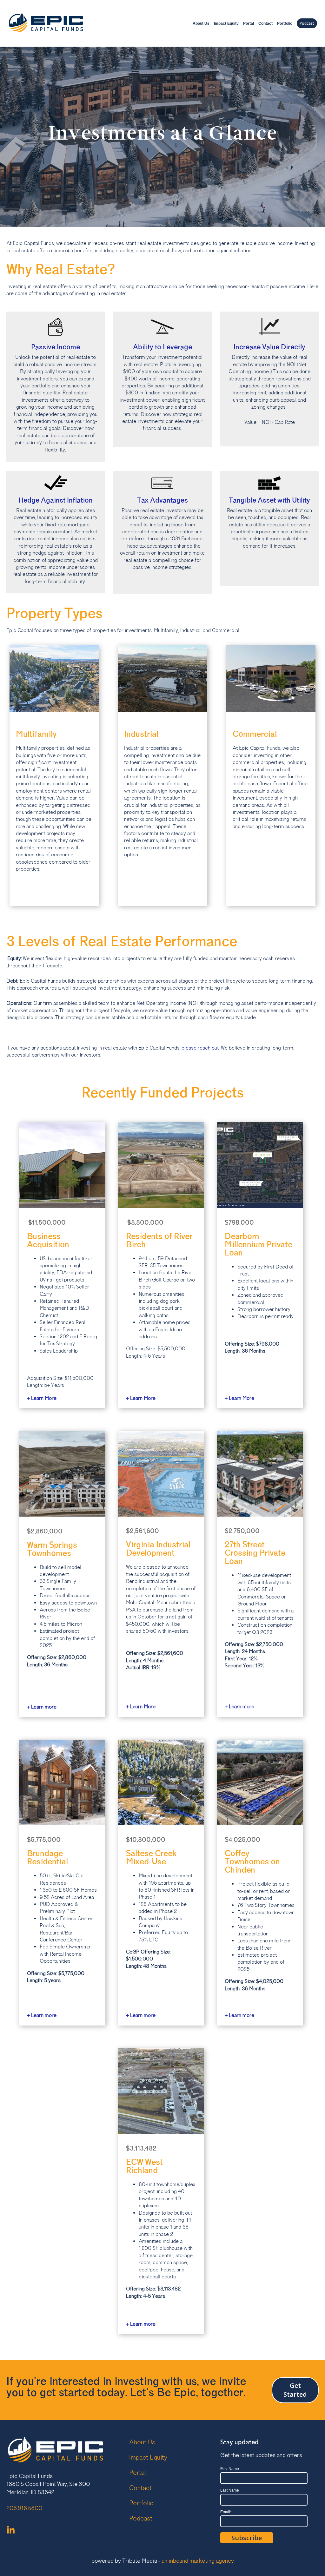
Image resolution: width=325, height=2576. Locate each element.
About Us (201, 23)
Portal (249, 23)
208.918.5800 (24, 2508)
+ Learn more (239, 1707)
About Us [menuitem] (142, 2442)
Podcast (307, 23)
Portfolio (285, 23)
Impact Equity (226, 23)
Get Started (295, 2390)
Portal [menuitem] (137, 2473)
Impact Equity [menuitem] (148, 2458)
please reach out (200, 1048)
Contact (265, 23)
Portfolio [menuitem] (141, 2503)
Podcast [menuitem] (141, 2519)
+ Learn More (42, 1398)
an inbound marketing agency (198, 2561)
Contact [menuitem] (140, 2488)
